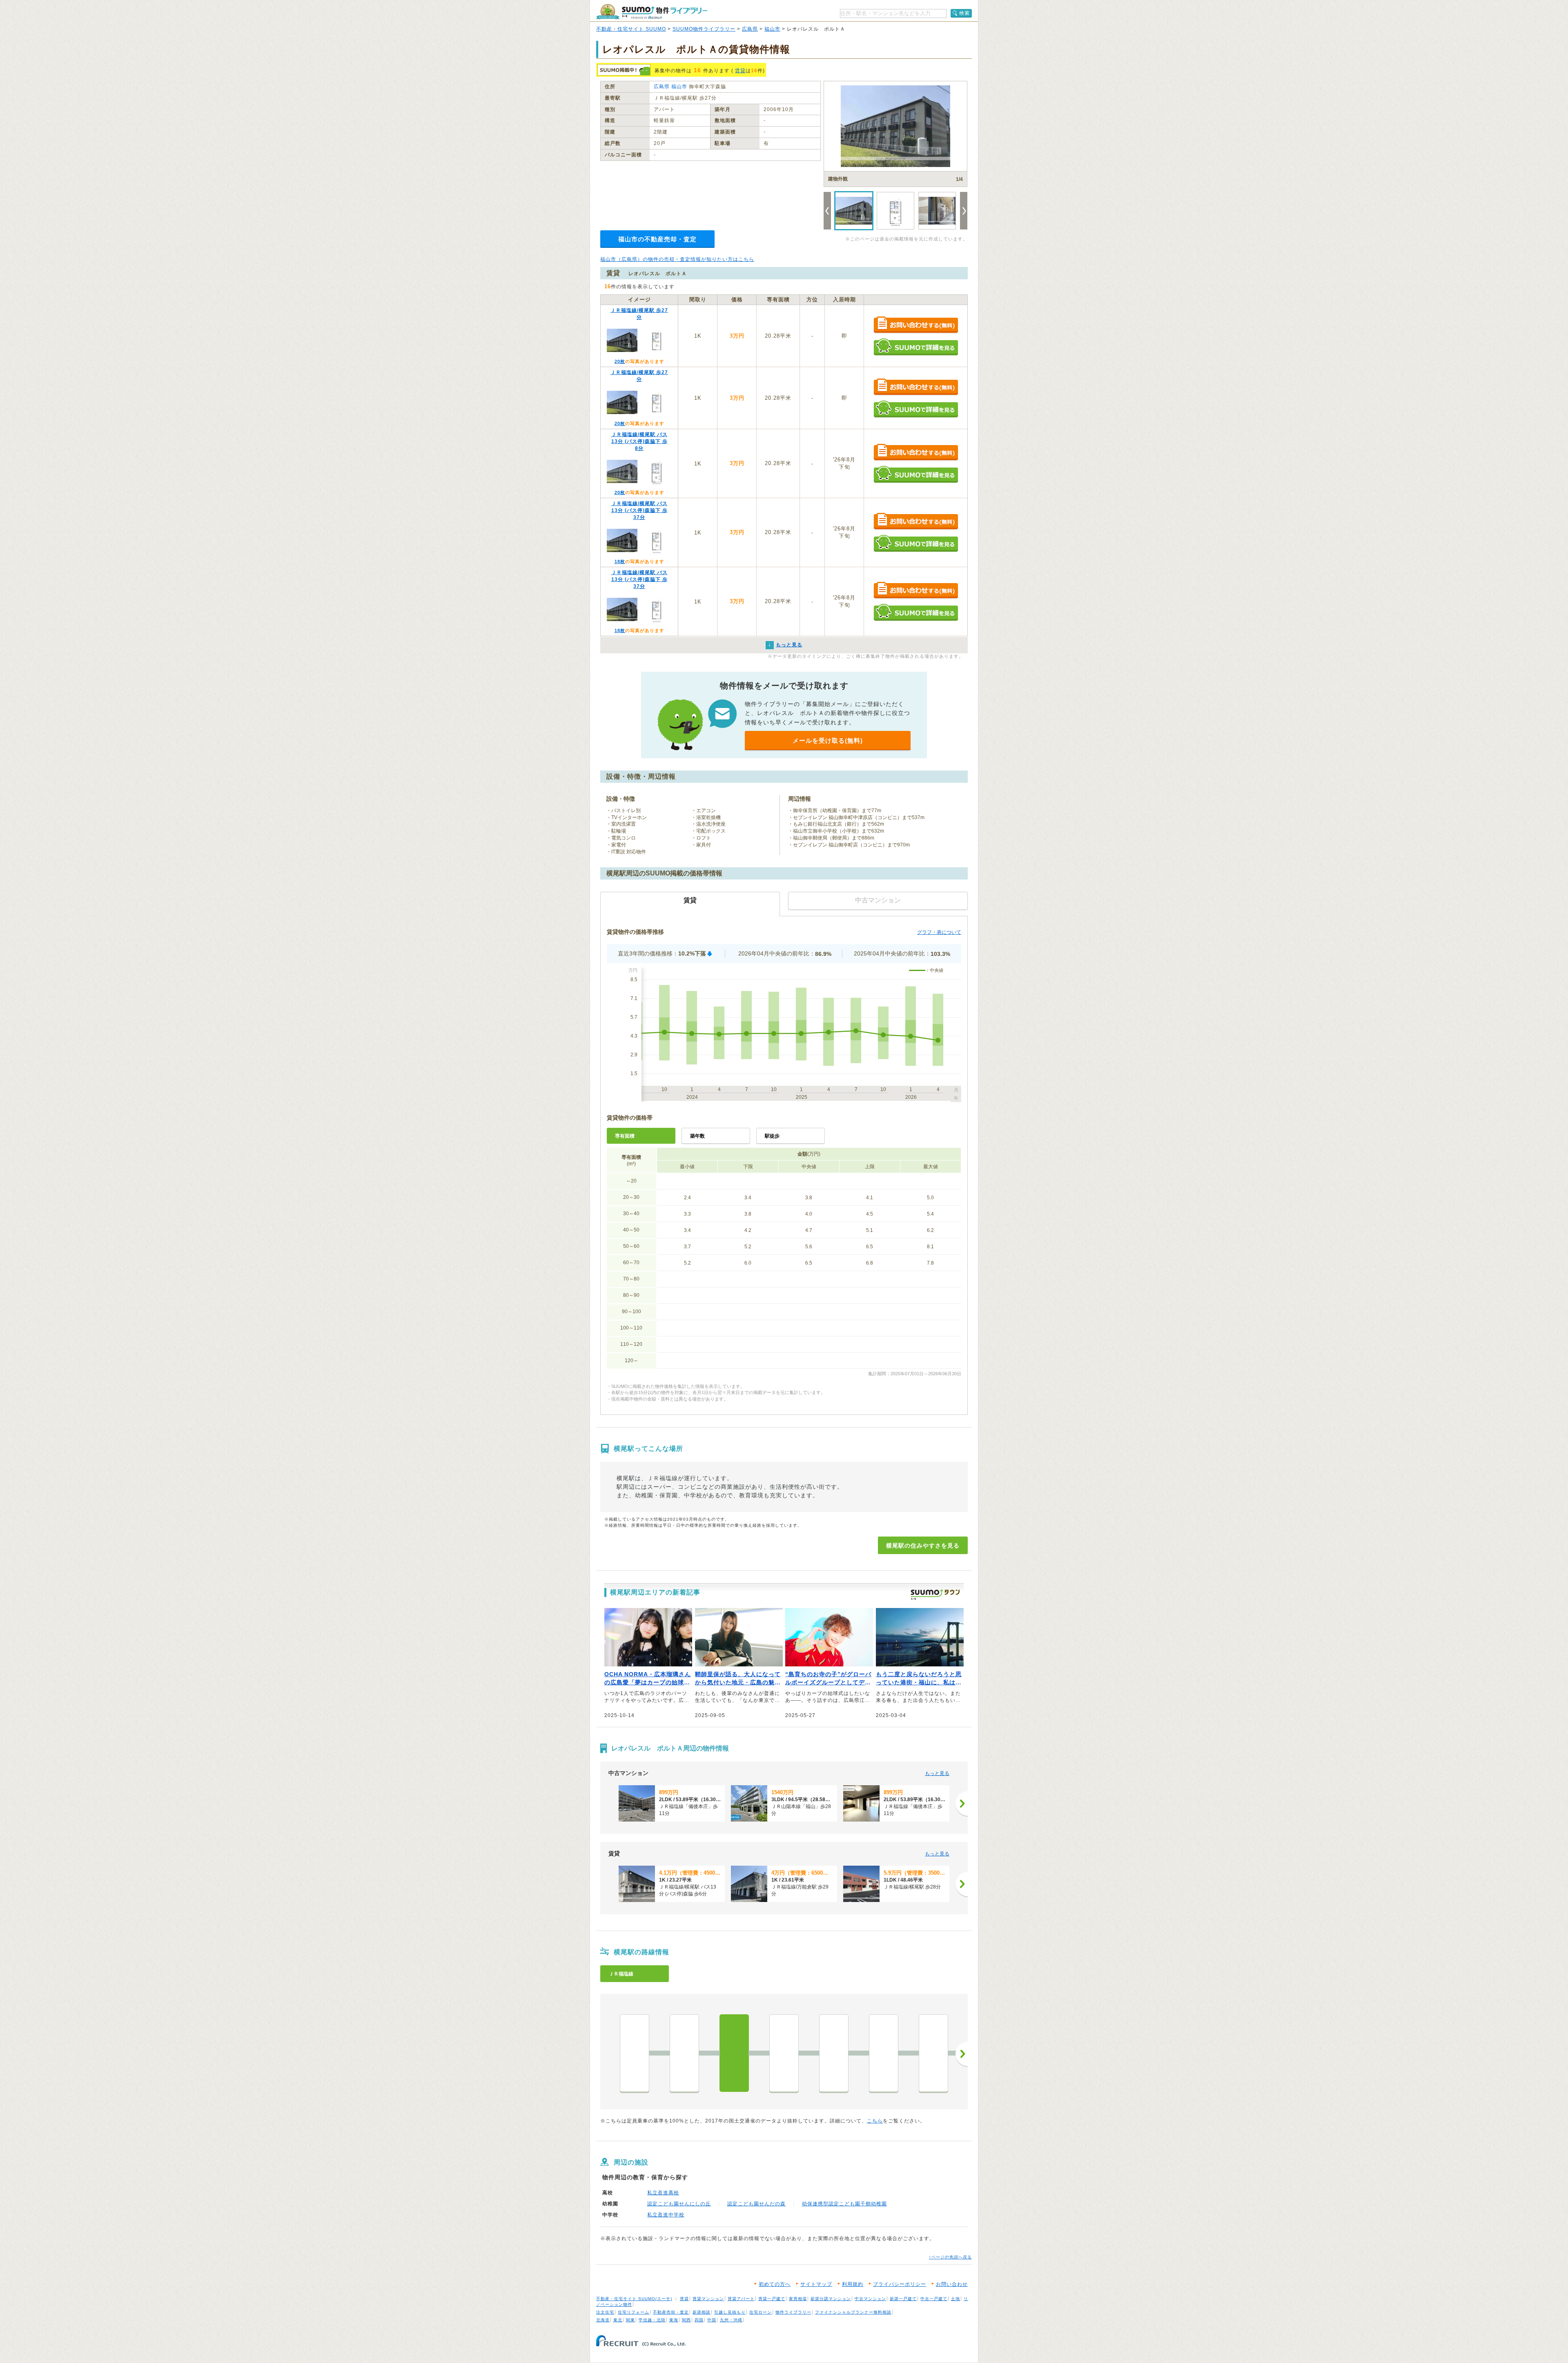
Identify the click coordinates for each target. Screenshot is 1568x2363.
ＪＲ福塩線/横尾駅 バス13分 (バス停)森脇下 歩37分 (639, 510)
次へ (962, 2054)
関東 (630, 2320)
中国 (712, 2320)
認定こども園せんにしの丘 (679, 2204)
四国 (699, 2320)
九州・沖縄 (731, 2320)
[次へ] (962, 1804)
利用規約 (853, 2284)
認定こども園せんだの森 (756, 2204)
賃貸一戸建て (772, 2299)
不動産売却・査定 (671, 2312)
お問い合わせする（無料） (916, 325)
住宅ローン (761, 2312)
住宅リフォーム (634, 2312)
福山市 (772, 29)
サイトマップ (816, 2284)
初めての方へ (775, 2284)
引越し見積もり (730, 2312)
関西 (686, 2320)
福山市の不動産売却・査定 (657, 239)
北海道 (603, 2320)
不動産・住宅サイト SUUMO (631, 29)
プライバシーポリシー (900, 2284)
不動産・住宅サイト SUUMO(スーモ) (634, 2299)
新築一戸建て (903, 2299)
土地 (955, 2299)
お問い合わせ (952, 2284)
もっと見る (937, 1773)
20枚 (620, 361)
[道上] (884, 2053)
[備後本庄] (684, 2053)
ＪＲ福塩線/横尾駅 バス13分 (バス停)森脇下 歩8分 (639, 441)
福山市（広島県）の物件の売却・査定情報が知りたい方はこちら (677, 259)
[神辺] (784, 2053)
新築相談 (702, 2312)
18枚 (620, 561)
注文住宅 (605, 2312)
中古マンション (870, 2299)
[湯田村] (834, 2053)
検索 (964, 13)
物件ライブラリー (793, 2312)
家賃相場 (798, 2299)
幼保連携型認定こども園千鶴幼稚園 (844, 2204)
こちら (875, 2121)
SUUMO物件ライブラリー (704, 29)
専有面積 (625, 1136)
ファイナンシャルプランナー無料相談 (853, 2312)
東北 (618, 2320)
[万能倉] (933, 2053)
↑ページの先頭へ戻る (950, 2257)
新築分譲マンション (831, 2299)
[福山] (635, 2053)
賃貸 (740, 71)
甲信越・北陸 (652, 2320)
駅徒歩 (772, 1136)
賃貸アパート (741, 2299)
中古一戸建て (934, 2299)
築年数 (697, 1136)
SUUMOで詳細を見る (916, 347)
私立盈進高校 (663, 2193)
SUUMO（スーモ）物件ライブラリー (652, 12)
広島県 (750, 29)
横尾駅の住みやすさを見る (923, 1546)
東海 (674, 2320)
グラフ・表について (939, 932)
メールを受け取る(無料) (828, 741)
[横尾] (734, 2053)
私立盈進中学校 (666, 2215)
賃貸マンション (708, 2299)
